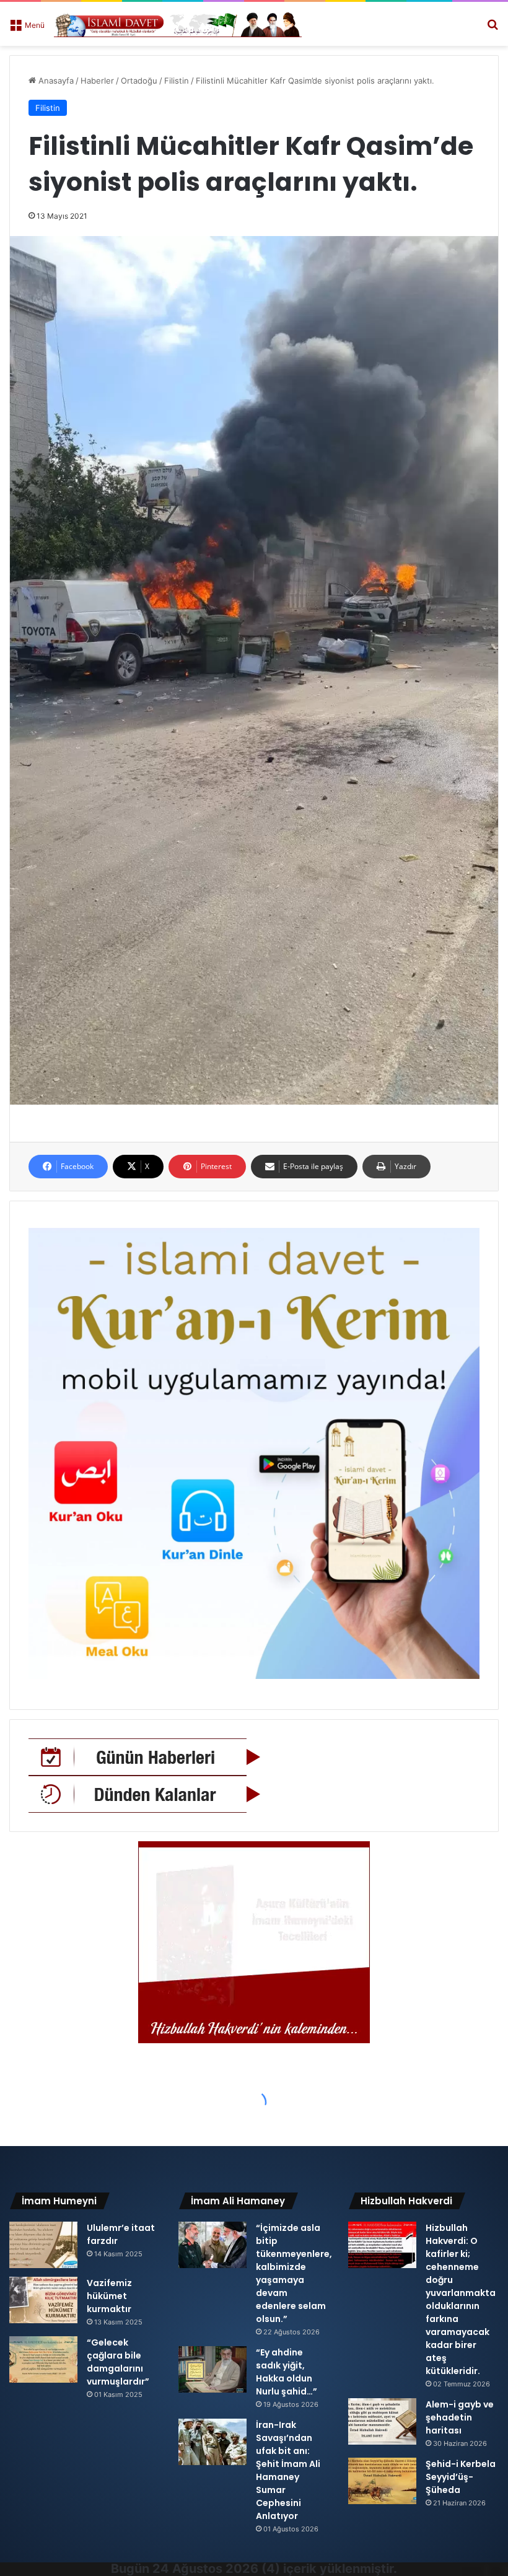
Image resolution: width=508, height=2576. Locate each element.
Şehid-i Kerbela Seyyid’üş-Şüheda (461, 2477)
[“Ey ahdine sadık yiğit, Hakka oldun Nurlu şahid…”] (212, 2369)
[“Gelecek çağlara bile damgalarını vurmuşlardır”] (43, 2359)
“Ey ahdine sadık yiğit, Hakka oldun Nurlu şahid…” (287, 2372)
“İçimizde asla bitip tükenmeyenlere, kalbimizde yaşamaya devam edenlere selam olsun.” (294, 2273)
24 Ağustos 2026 (205, 2569)
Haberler (97, 81)
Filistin (177, 81)
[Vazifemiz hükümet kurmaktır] (43, 2300)
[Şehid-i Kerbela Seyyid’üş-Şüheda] (382, 2481)
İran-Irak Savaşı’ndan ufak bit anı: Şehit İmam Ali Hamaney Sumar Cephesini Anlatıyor (288, 2470)
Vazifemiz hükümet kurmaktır (109, 2296)
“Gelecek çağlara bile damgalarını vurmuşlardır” (118, 2362)
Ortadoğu (139, 81)
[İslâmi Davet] (178, 24)
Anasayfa (55, 81)
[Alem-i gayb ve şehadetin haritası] (382, 2421)
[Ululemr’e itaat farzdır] (43, 2245)
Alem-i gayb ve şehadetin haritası (460, 2417)
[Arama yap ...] (493, 29)
